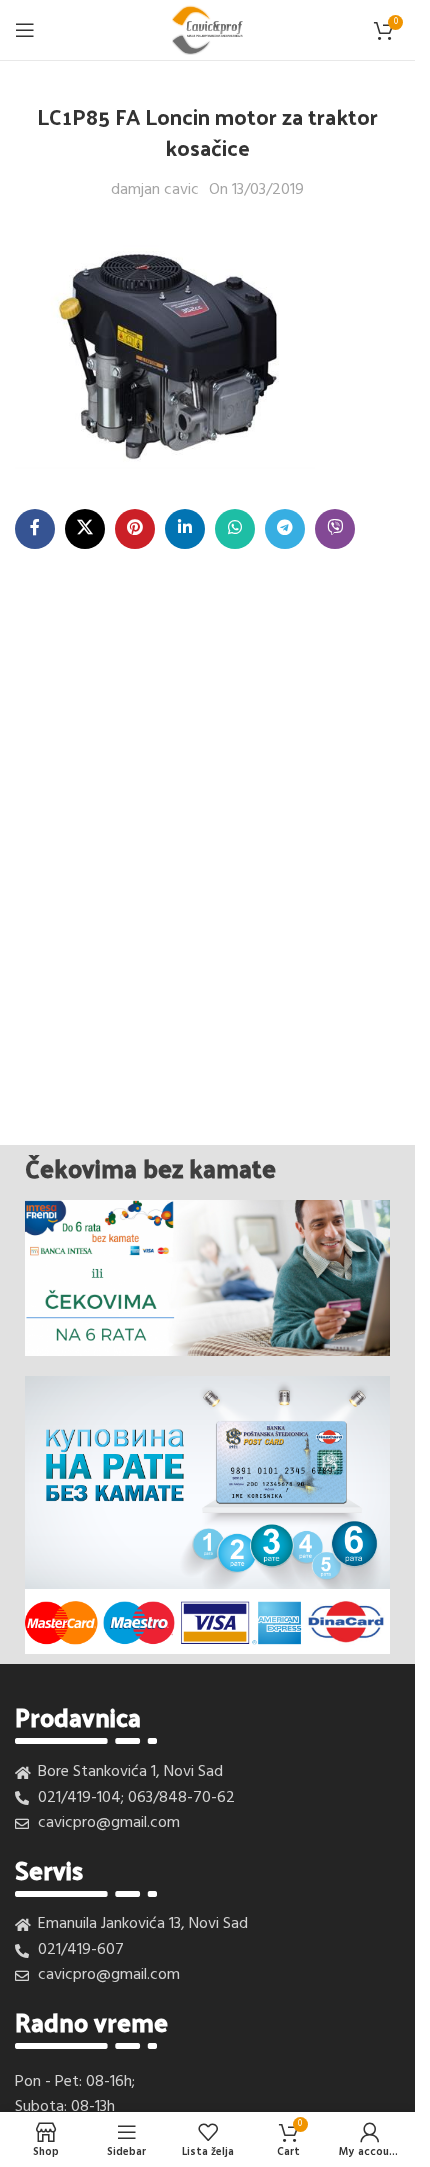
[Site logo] (207, 30)
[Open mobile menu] (25, 30)
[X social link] (85, 529)
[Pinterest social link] (135, 529)
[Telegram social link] (285, 529)
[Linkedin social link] (185, 529)
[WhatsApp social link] (235, 529)
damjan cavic (155, 190)
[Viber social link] (335, 529)
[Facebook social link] (35, 529)
